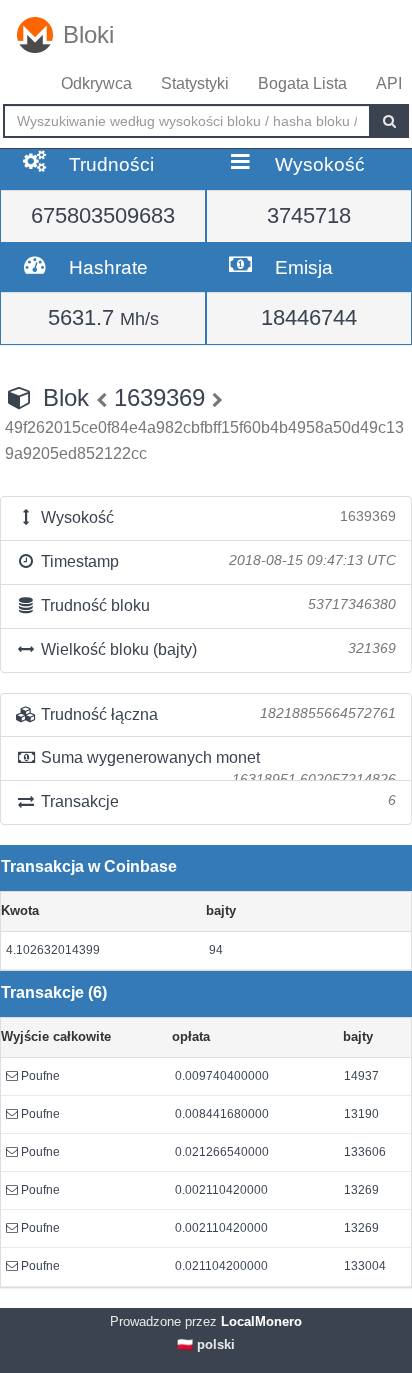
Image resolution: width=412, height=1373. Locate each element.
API (389, 83)
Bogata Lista (302, 83)
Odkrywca (96, 83)
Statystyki (195, 83)
